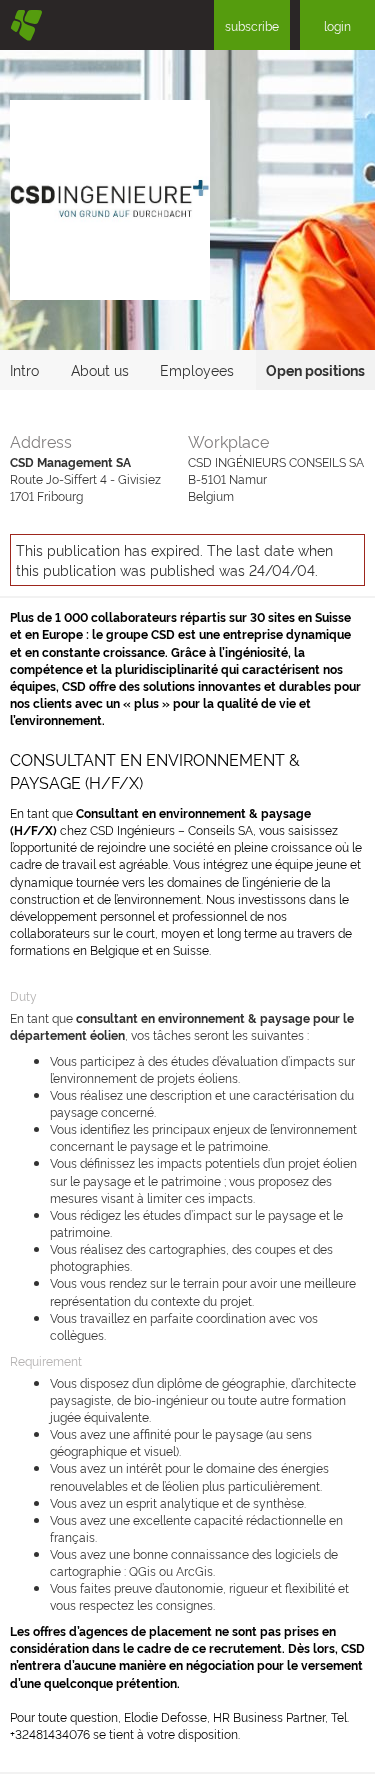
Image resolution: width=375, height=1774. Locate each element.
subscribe (252, 25)
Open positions (315, 369)
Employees (197, 369)
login (337, 25)
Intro (24, 369)
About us (100, 369)
